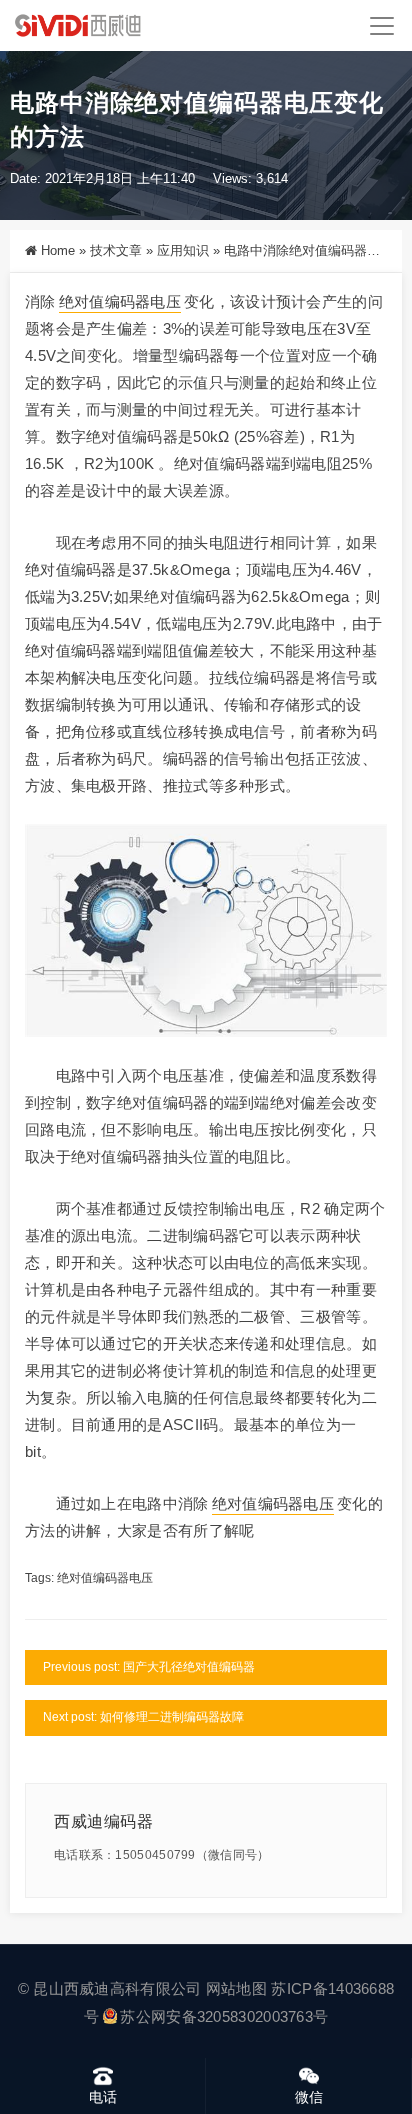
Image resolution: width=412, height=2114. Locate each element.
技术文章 (116, 250)
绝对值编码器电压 (120, 301)
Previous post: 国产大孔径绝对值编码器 (149, 1667)
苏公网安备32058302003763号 (224, 2016)
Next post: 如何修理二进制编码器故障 (143, 1717)
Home (58, 250)
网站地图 (236, 1988)
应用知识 (183, 250)
